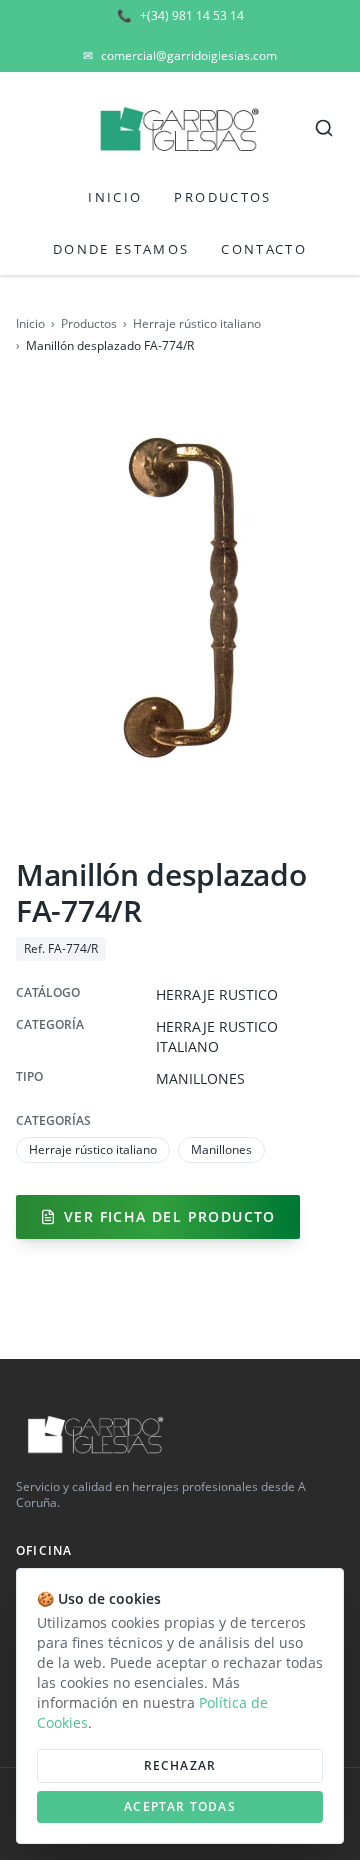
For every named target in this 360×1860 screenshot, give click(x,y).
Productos (222, 197)
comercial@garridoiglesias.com (180, 56)
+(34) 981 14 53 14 (180, 16)
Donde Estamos (121, 249)
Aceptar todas (180, 1806)
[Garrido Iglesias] (180, 128)
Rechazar (180, 1765)
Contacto (264, 249)
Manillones (221, 1149)
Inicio (115, 197)
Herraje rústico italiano (197, 324)
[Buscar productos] (324, 128)
